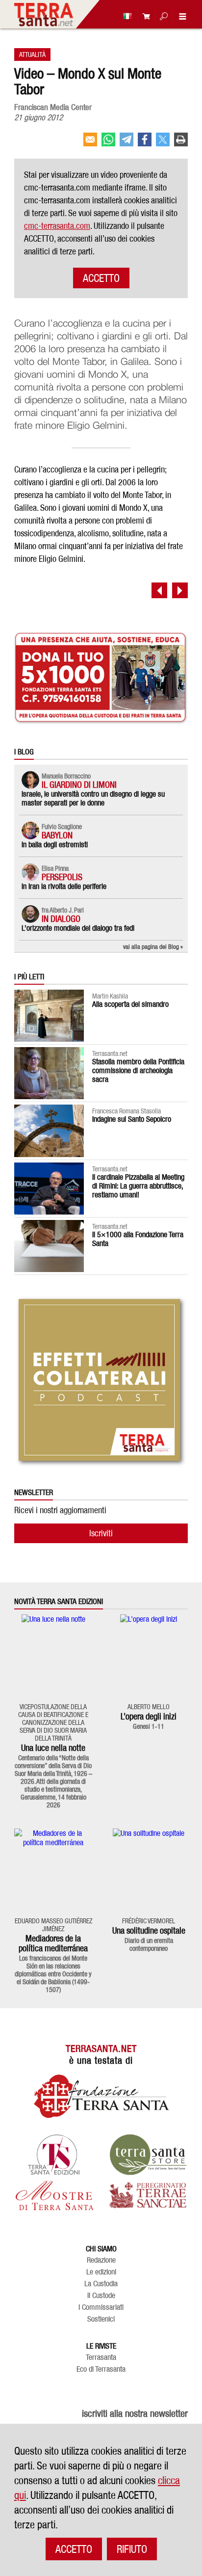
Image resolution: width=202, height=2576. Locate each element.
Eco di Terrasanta (101, 2369)
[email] (90, 143)
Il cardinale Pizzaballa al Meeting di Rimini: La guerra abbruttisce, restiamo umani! (138, 1186)
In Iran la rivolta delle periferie (64, 886)
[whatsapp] (108, 143)
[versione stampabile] (181, 143)
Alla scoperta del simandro (130, 1004)
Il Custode (101, 2296)
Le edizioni (101, 2272)
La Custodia (101, 2284)
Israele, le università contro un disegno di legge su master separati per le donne (93, 798)
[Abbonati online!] (144, 16)
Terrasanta (101, 2357)
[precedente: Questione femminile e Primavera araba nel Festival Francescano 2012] (159, 590)
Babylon (57, 835)
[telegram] (126, 143)
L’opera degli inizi (149, 1716)
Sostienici (101, 2319)
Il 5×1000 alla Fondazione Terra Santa (138, 1239)
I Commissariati (101, 2307)
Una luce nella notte (53, 1748)
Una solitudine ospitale (149, 1930)
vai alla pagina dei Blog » (153, 946)
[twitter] (163, 143)
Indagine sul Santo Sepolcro (132, 1119)
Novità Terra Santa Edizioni (59, 1602)
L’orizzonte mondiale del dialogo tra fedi (78, 928)
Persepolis (62, 877)
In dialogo (61, 919)
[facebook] (145, 143)
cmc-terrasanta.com (57, 226)
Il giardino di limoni (79, 785)
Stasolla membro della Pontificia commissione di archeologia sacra (138, 1070)
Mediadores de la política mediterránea (53, 1943)
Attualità (32, 54)
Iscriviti (101, 1533)
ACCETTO (101, 278)
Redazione (101, 2260)
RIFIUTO (132, 2549)
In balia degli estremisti (55, 845)
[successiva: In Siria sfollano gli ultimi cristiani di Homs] (180, 590)
